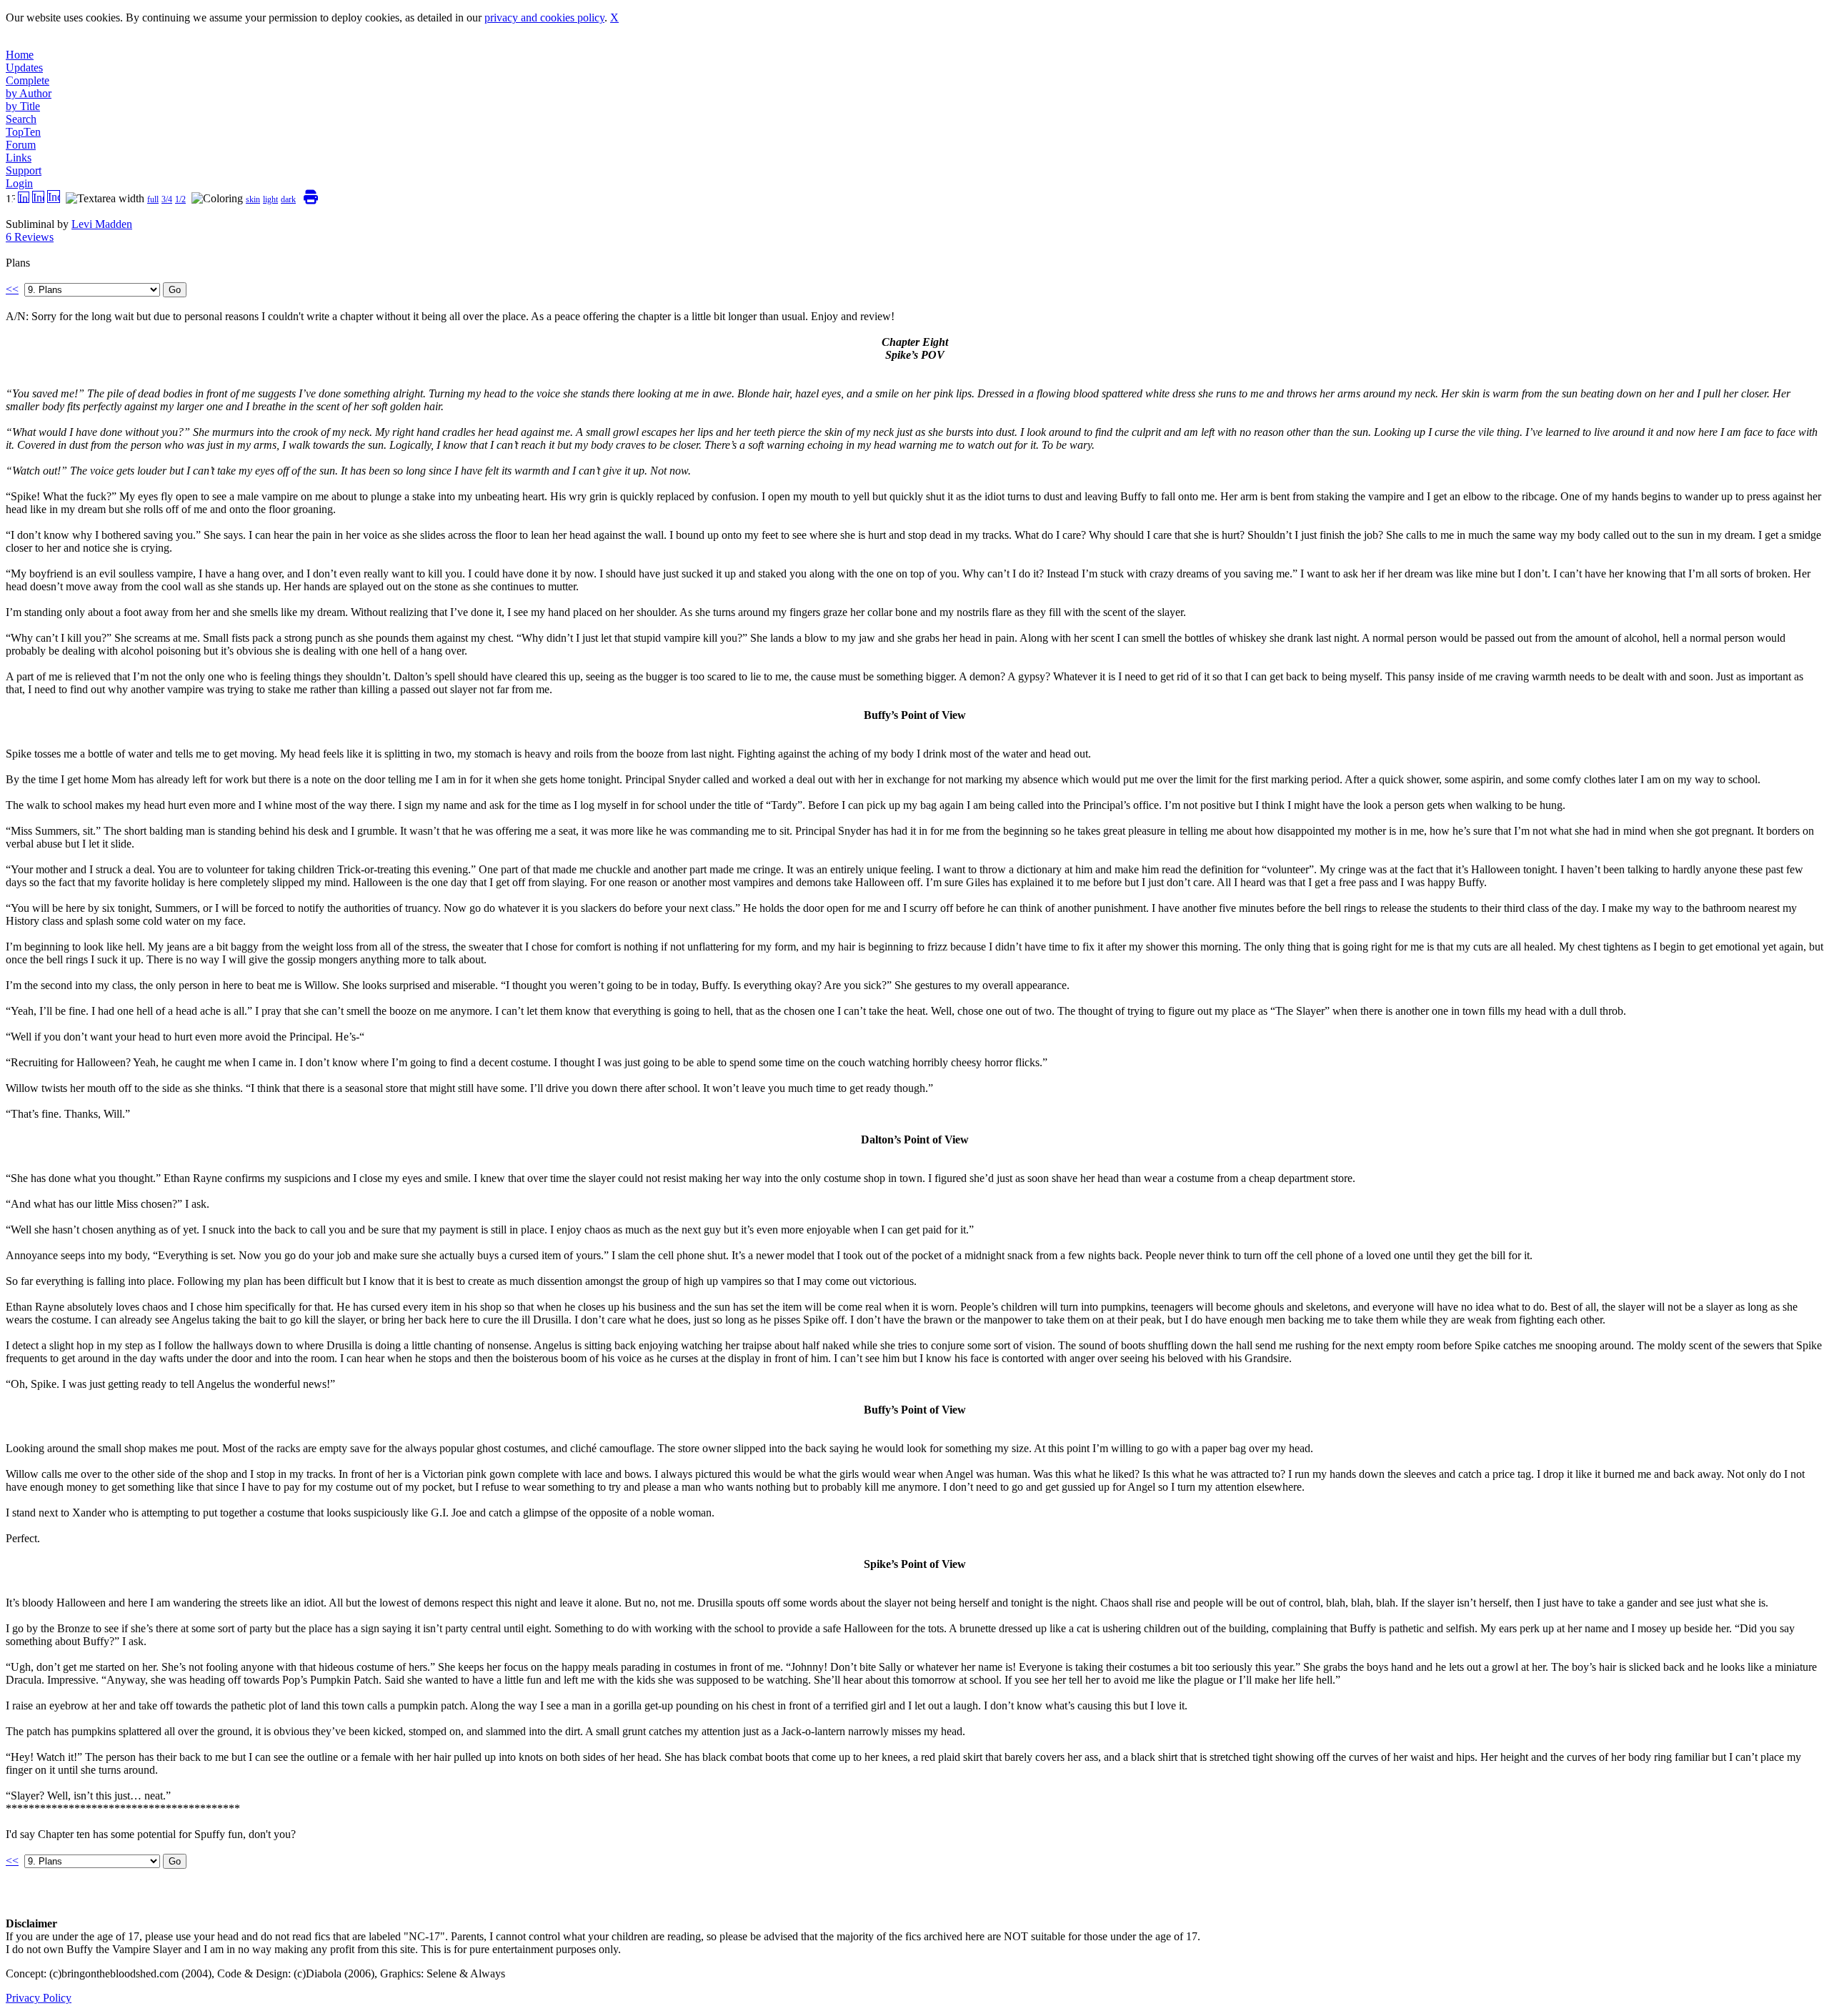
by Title (23, 106)
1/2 (180, 199)
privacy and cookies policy (544, 18)
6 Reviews (30, 237)
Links (19, 158)
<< (12, 289)
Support (24, 170)
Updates (24, 68)
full (153, 199)
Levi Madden (102, 224)
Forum (21, 145)
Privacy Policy (39, 1998)
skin (253, 199)
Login (19, 183)
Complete (28, 80)
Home (20, 55)
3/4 (167, 199)
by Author (29, 93)
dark (288, 199)
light (270, 199)
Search (21, 119)
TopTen (23, 132)
